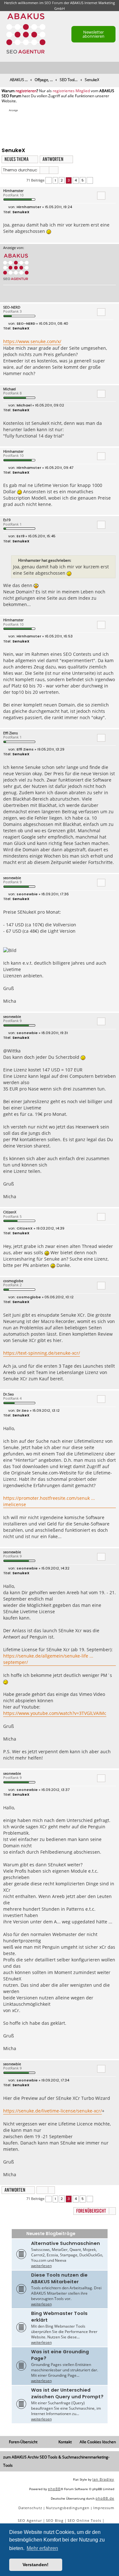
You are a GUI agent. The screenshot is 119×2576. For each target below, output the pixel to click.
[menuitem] (115, 68)
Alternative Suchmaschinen (66, 2243)
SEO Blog (55, 2520)
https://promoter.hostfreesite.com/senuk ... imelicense (49, 1501)
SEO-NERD (12, 307)
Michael (10, 389)
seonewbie (12, 878)
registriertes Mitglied (71, 91)
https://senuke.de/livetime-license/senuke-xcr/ (53, 2111)
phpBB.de (105, 2498)
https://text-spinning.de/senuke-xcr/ (42, 1353)
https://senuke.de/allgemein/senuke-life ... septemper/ (48, 1659)
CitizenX (10, 1212)
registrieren (26, 91)
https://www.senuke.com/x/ (32, 341)
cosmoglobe (13, 1281)
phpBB (54, 2489)
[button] (49, 180)
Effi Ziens (10, 733)
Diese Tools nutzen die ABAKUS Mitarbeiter (59, 2278)
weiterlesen (41, 2266)
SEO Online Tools (84, 2520)
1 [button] (55, 180)
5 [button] (83, 180)
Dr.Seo (9, 1394)
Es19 (7, 520)
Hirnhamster (13, 191)
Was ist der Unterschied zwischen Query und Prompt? (67, 2393)
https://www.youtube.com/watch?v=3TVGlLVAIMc (55, 1713)
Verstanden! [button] (36, 2565)
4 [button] (76, 180)
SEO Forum (54, 3)
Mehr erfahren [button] (42, 2548)
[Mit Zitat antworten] (101, 195)
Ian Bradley (103, 2479)
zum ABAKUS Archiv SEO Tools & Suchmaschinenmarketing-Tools (56, 2461)
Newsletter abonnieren (93, 34)
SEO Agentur (30, 2520)
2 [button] (62, 180)
